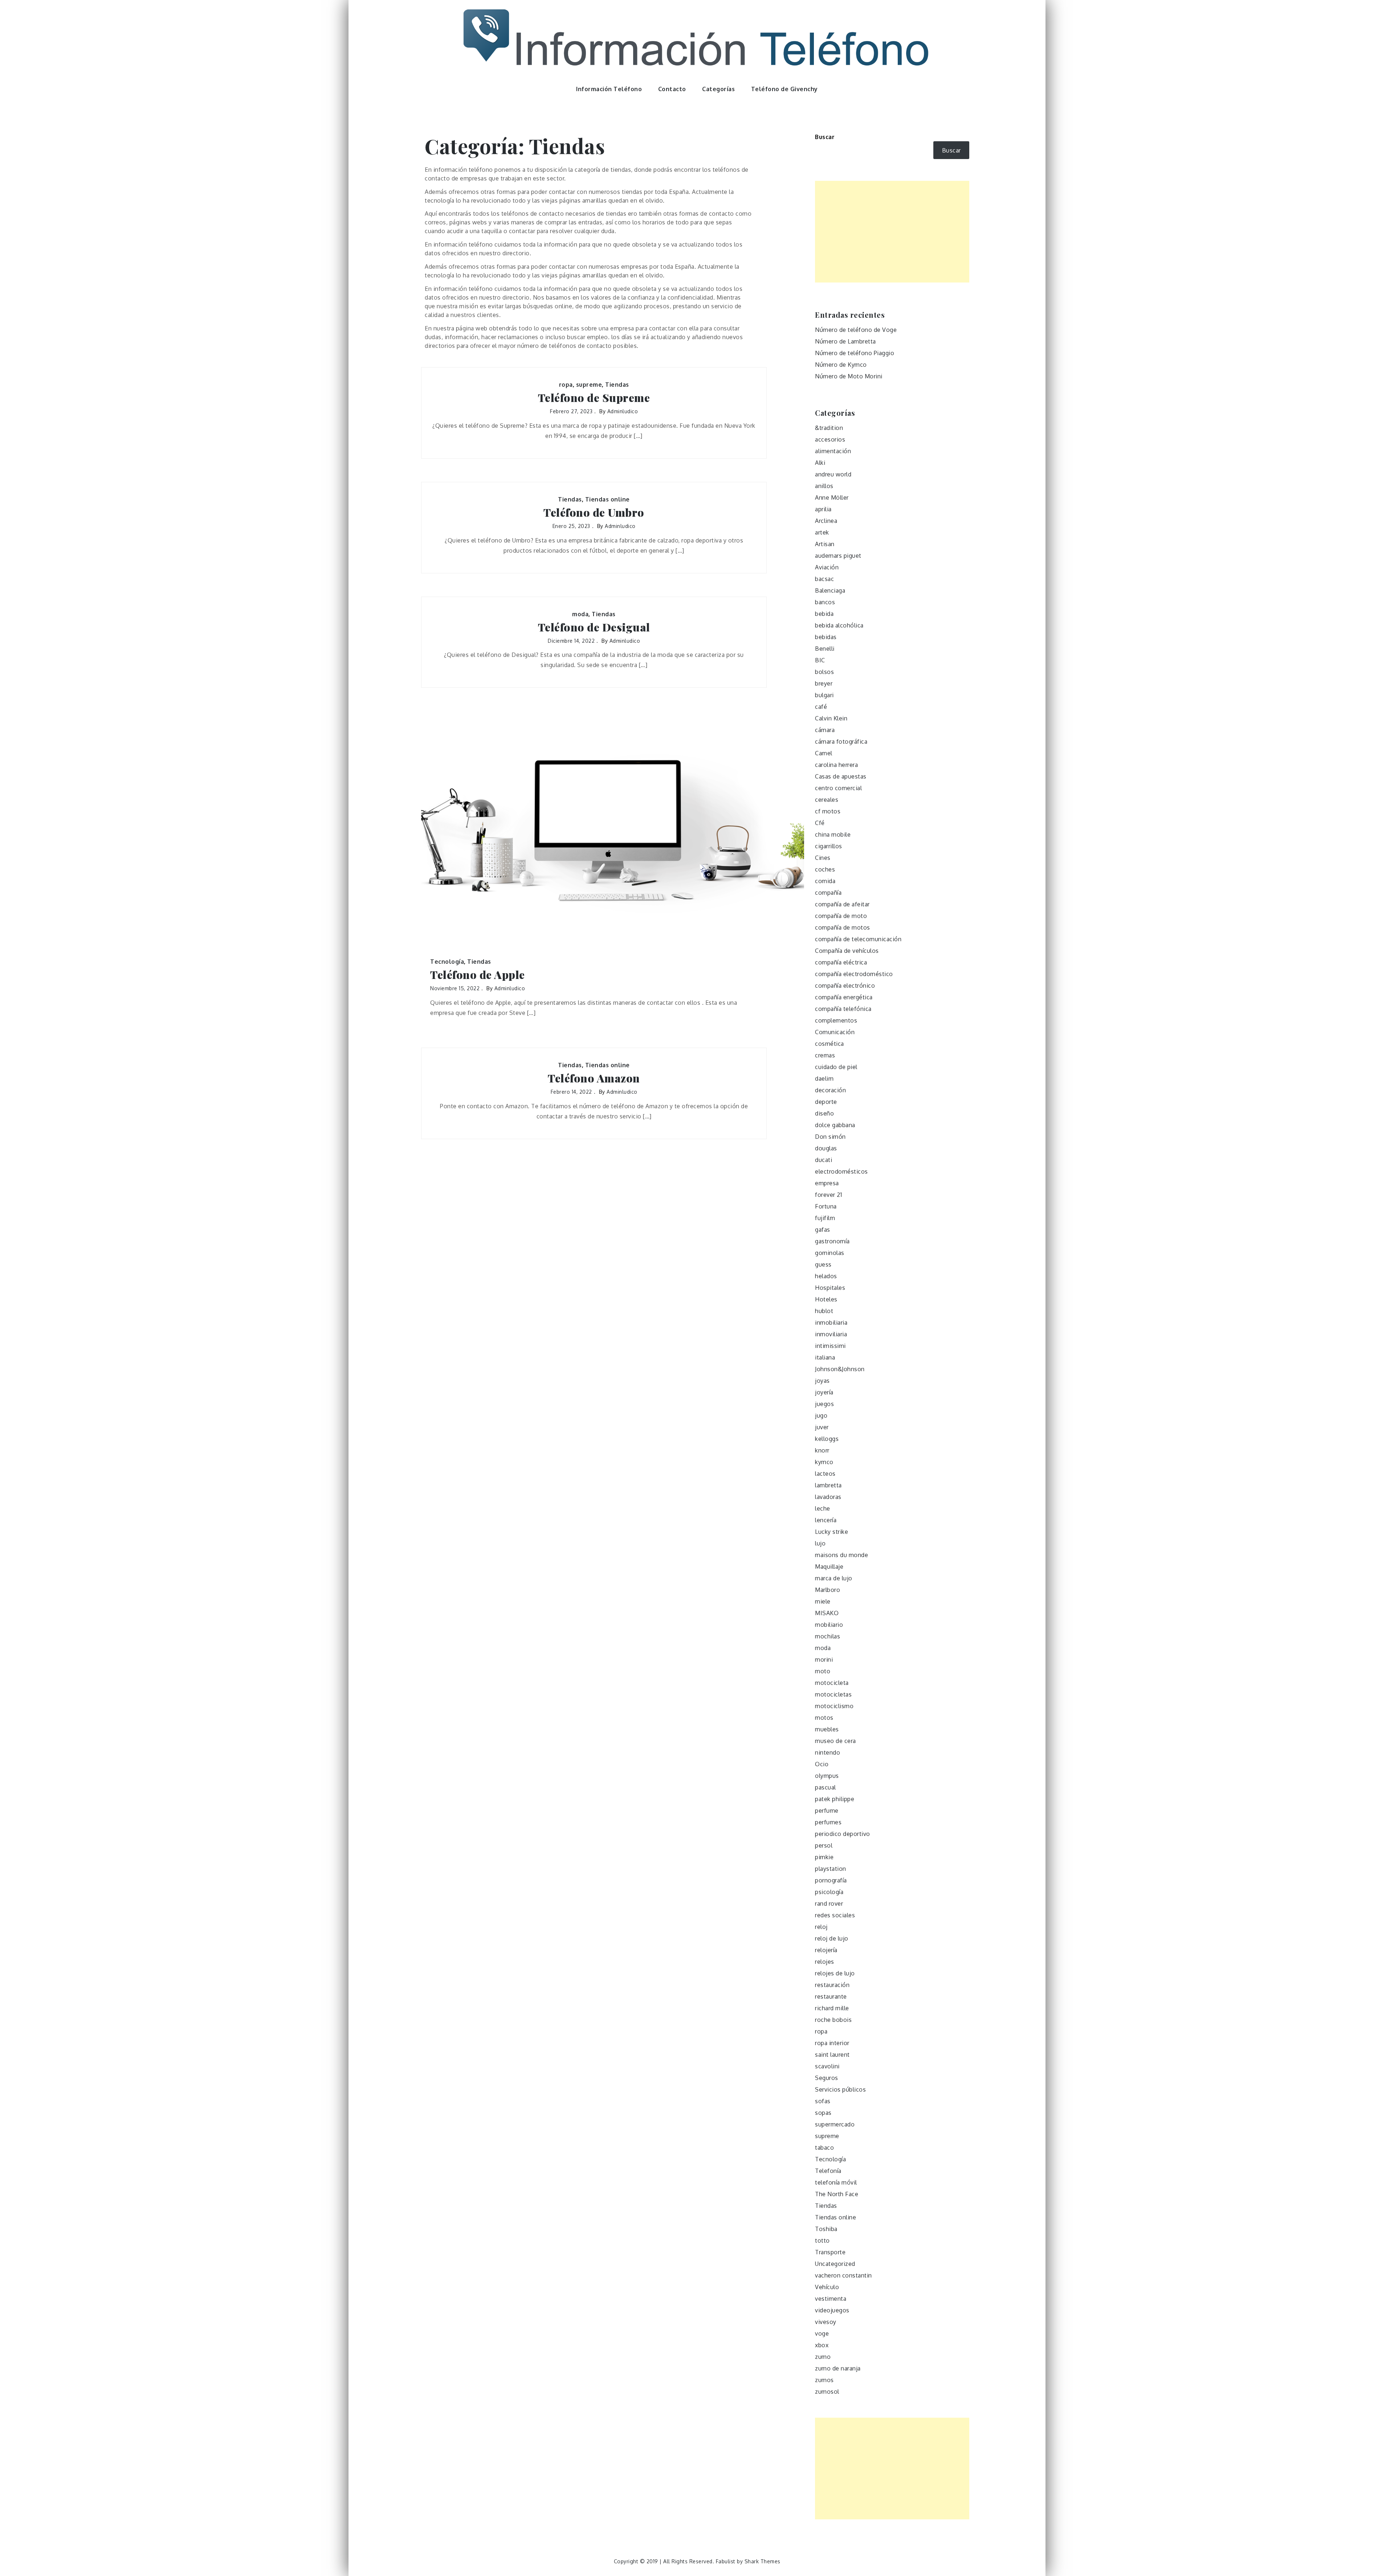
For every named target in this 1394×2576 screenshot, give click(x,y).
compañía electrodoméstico (854, 974)
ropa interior (832, 2043)
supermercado (835, 2124)
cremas (825, 1055)
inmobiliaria (831, 1322)
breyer (824, 683)
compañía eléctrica (841, 962)
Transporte (830, 2252)
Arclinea (826, 521)
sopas (823, 2113)
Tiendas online (608, 499)
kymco (824, 1462)
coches (825, 869)
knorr (822, 1450)
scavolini (827, 2066)
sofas (823, 2101)
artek (822, 532)
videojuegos (832, 2310)
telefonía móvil (836, 2182)
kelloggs (827, 1439)
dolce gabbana (835, 1125)
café (821, 707)
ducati (824, 1160)
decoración (830, 1090)
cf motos (828, 811)
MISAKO (827, 1613)
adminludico (623, 411)
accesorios (830, 439)
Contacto (672, 89)
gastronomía (832, 1241)
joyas (822, 1381)
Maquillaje (829, 1567)
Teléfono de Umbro (594, 513)
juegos (824, 1404)
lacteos (825, 1474)
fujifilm (825, 1218)
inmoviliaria (831, 1334)
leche (823, 1508)
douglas (826, 1148)
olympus (827, 1776)
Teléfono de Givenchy (784, 89)
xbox (822, 2345)
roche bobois (833, 2020)
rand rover (829, 1903)
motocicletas (833, 1694)
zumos (824, 2380)
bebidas (826, 637)
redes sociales (835, 1915)
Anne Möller (832, 497)
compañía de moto (841, 916)
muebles (827, 1729)
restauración (832, 1985)
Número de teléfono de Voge (856, 330)
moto (823, 1671)
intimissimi (830, 1346)
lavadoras (828, 1497)
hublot (824, 1311)
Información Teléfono (609, 89)
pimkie (824, 1857)
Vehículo (827, 2287)
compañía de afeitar (842, 904)
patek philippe (835, 1799)
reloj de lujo (832, 1938)
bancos (825, 602)
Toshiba (826, 2229)
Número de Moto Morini (849, 376)
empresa (827, 1183)
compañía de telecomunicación (858, 939)
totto (822, 2240)
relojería (826, 1950)
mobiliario (829, 1625)
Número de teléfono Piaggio (855, 353)
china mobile (833, 834)
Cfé (820, 823)
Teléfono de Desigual (594, 627)
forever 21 (828, 1195)
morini (824, 1659)
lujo (820, 1543)
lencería (826, 1520)
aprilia (823, 509)
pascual (826, 1787)
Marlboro (828, 1590)
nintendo (828, 1752)
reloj (821, 1927)
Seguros (827, 2078)
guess (823, 1264)
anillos (824, 486)
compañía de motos (843, 927)
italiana (825, 1357)
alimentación (833, 451)
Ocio (822, 1764)
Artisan (825, 544)
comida (825, 881)
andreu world (833, 474)
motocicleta (832, 1683)
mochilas (828, 1636)
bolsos (824, 672)
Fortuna (826, 1206)
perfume (827, 1811)
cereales (827, 800)
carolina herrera (836, 765)
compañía (828, 893)
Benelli (825, 649)
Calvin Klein (831, 718)
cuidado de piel (836, 1067)
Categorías (718, 89)
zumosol (827, 2392)
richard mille (832, 2008)
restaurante (831, 1996)
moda (580, 614)
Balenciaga (830, 590)
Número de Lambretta (845, 341)
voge (822, 2333)
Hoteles (826, 1299)
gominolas (830, 1253)
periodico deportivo (843, 1834)
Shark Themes (763, 2561)
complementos (836, 1020)
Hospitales (830, 1288)
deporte (826, 1102)
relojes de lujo (835, 1973)
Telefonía (828, 2171)
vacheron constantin (843, 2275)
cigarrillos (829, 846)
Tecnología (447, 962)
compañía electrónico (845, 986)
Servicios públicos (840, 2089)
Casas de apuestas (841, 776)
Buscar (825, 137)
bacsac (824, 579)
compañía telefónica (843, 1009)
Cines (823, 858)
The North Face (837, 2194)
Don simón (830, 1137)
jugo (821, 1415)
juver (822, 1427)
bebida (824, 614)
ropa (566, 385)
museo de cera (835, 1741)
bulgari (824, 695)
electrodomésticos (841, 1171)
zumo (823, 2357)
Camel (824, 753)
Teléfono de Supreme (594, 398)
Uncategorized (835, 2264)
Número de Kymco (841, 365)
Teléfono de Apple (478, 975)
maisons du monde (841, 1555)
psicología (829, 1892)
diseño (824, 1113)
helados (826, 1276)
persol (824, 1845)
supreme (589, 385)
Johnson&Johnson (840, 1369)
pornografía (831, 1880)
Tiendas (617, 385)
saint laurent (832, 2055)
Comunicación (835, 1032)
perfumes (828, 1822)
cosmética (830, 1044)
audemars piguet (838, 556)
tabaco (824, 2148)
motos (824, 1718)
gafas (823, 1230)
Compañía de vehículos (847, 951)
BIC (820, 660)
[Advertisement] (892, 232)
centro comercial (838, 788)
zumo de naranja (838, 2368)
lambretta (828, 1485)
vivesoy (826, 2322)
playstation (831, 1869)
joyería (824, 1392)
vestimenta (831, 2299)
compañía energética (844, 997)
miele (823, 1601)
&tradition (829, 428)
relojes (825, 1962)
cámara (825, 730)
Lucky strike (831, 1532)
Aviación (827, 567)
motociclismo (834, 1706)
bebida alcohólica (839, 625)
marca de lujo (834, 1578)
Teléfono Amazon (594, 1078)
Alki (820, 463)
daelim (824, 1078)
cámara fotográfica (841, 741)
